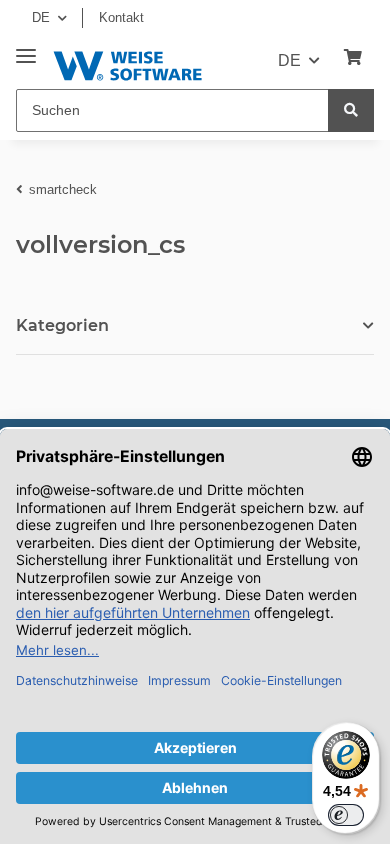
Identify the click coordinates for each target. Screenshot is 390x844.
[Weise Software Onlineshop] (127, 62)
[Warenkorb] (353, 58)
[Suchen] (351, 110)
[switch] (346, 815)
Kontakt (121, 17)
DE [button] (41, 17)
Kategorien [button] (62, 325)
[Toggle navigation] (26, 48)
